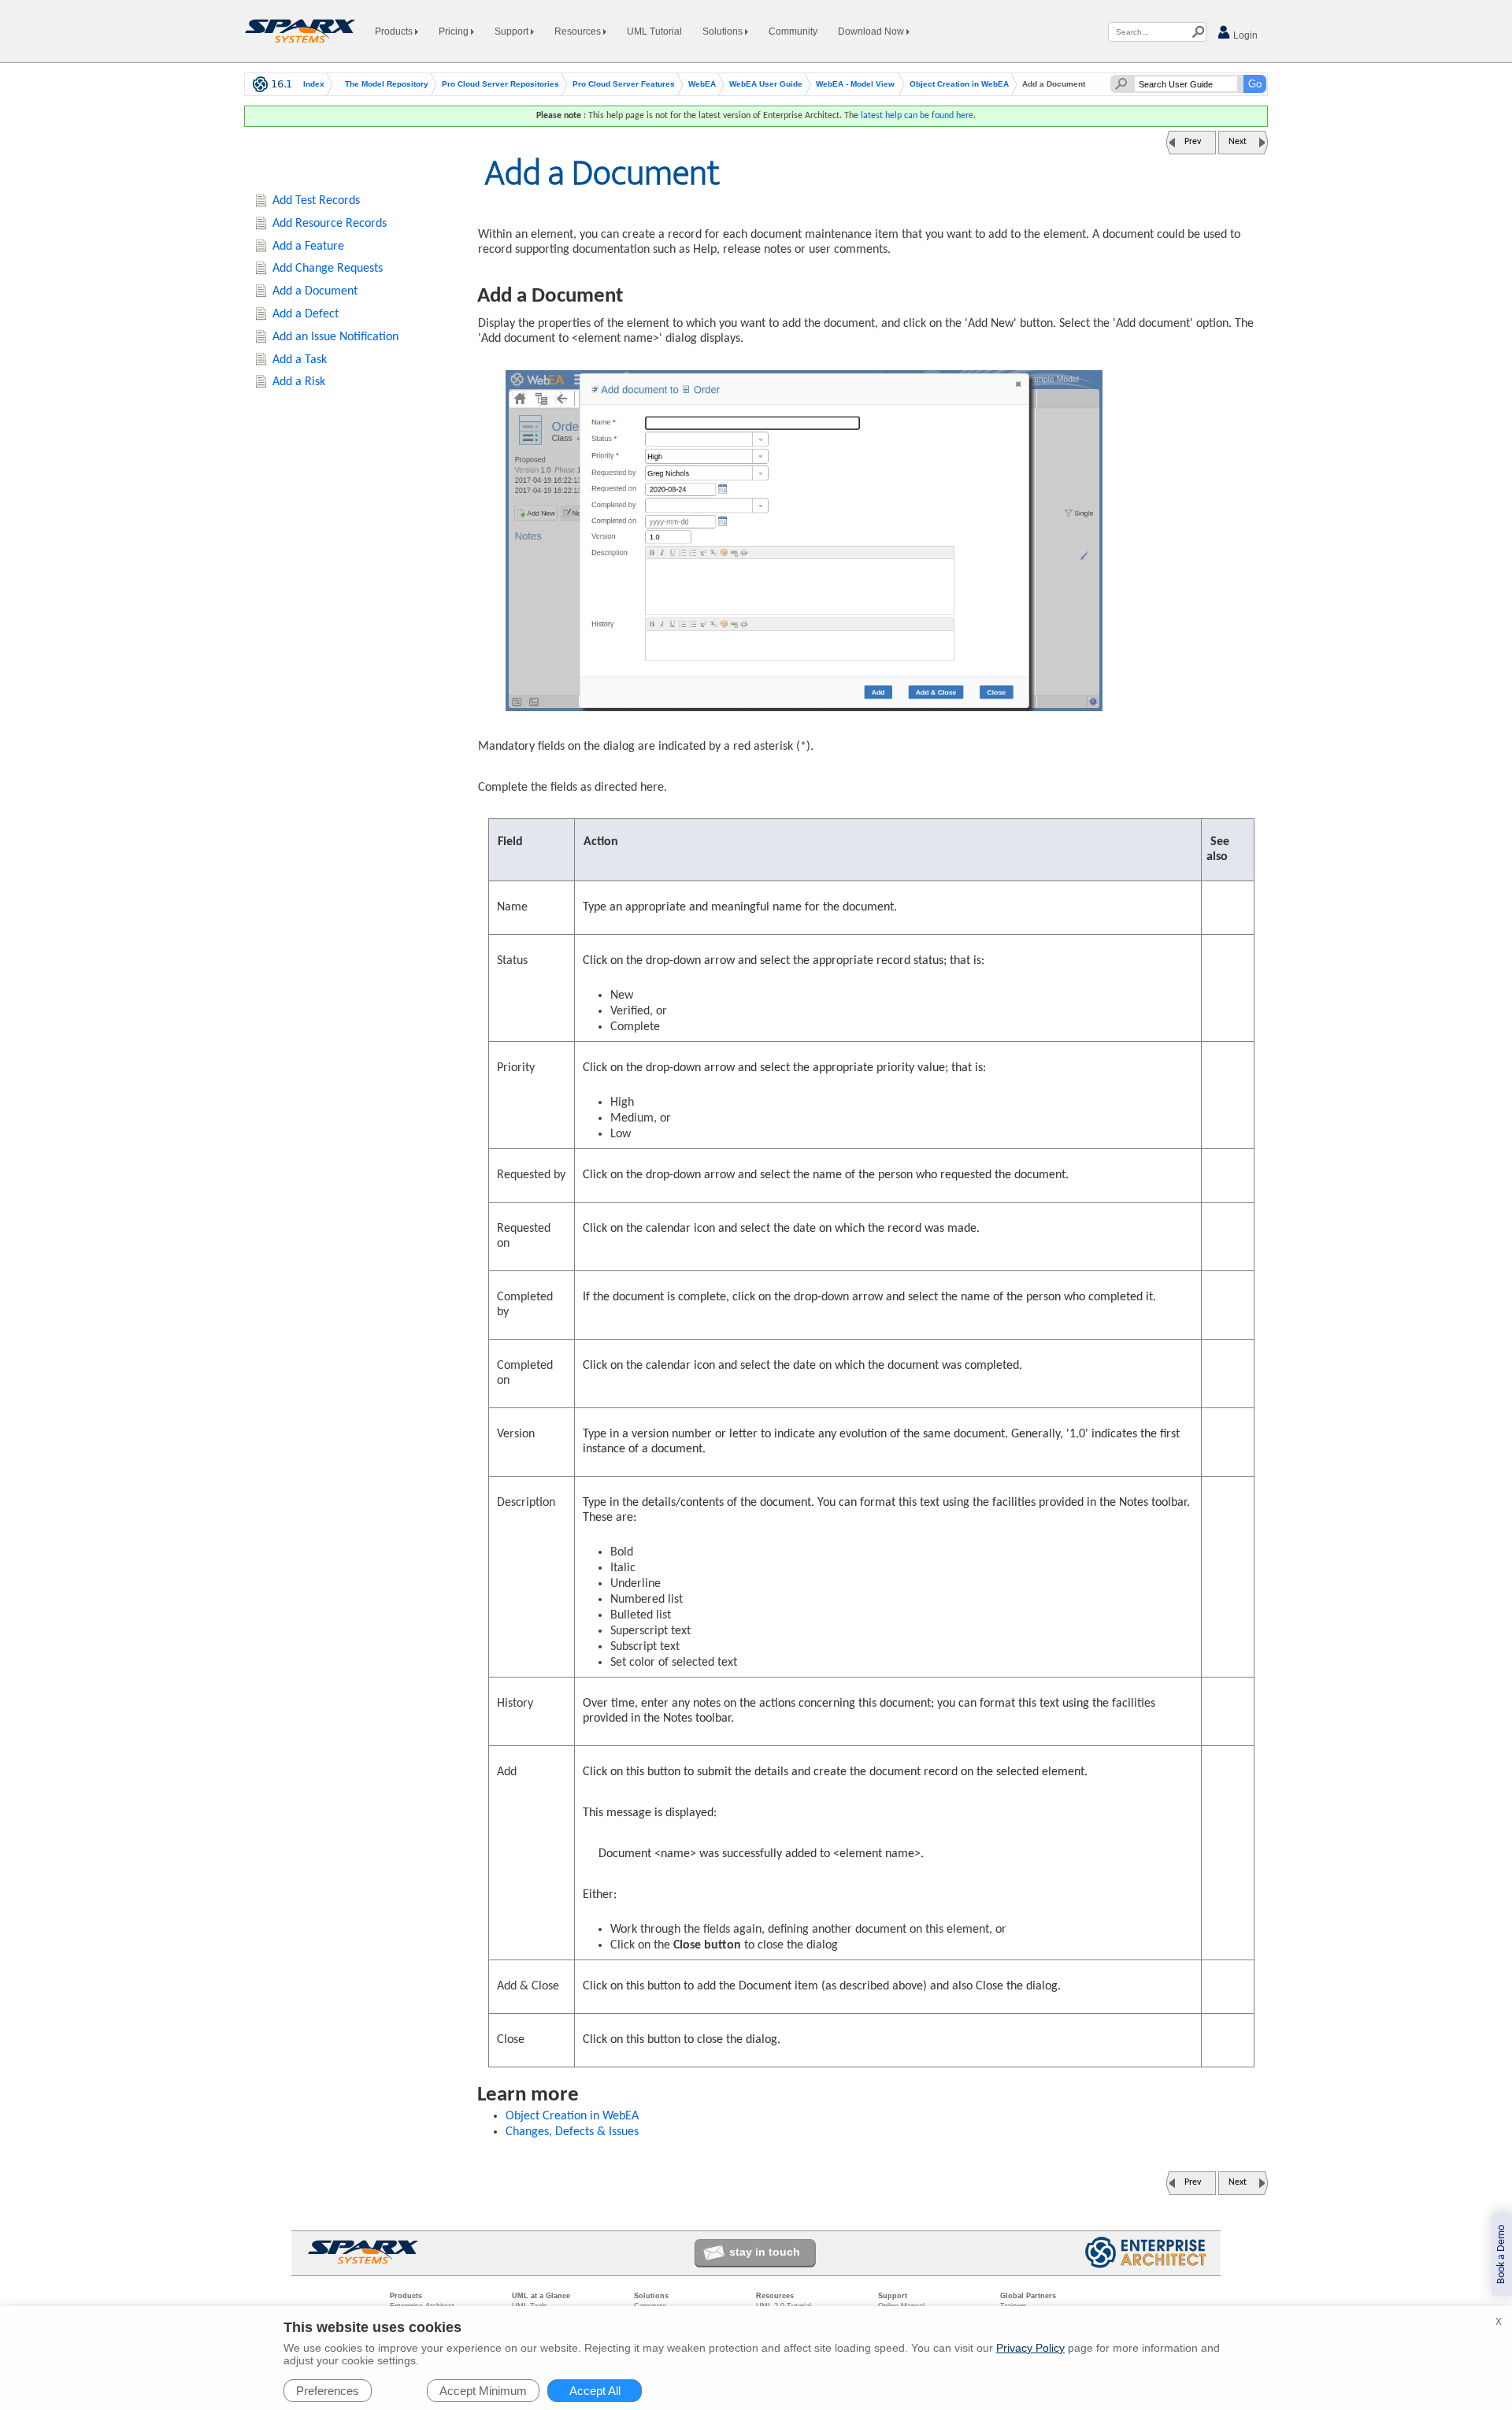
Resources (579, 32)
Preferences (328, 2391)
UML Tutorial (654, 32)
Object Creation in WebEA (959, 84)
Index (314, 84)
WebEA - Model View (855, 84)
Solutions (724, 32)
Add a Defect (306, 314)
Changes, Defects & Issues (572, 2132)
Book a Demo (1501, 2254)
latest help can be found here (917, 116)
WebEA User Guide (766, 84)
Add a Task (300, 360)
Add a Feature (308, 247)
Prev (1193, 142)
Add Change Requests (328, 269)
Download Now (872, 32)
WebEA (702, 84)
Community (793, 32)
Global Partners (1028, 2296)
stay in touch (765, 2252)
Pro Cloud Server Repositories (500, 84)
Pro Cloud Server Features (624, 84)
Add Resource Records (330, 224)
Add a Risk (299, 382)
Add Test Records (316, 201)
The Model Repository (387, 84)
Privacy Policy (1030, 2348)
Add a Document (315, 291)
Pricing (455, 32)
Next (1238, 142)
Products (395, 32)
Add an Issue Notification (335, 337)
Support (513, 32)
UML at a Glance (541, 2296)
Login (1244, 35)
